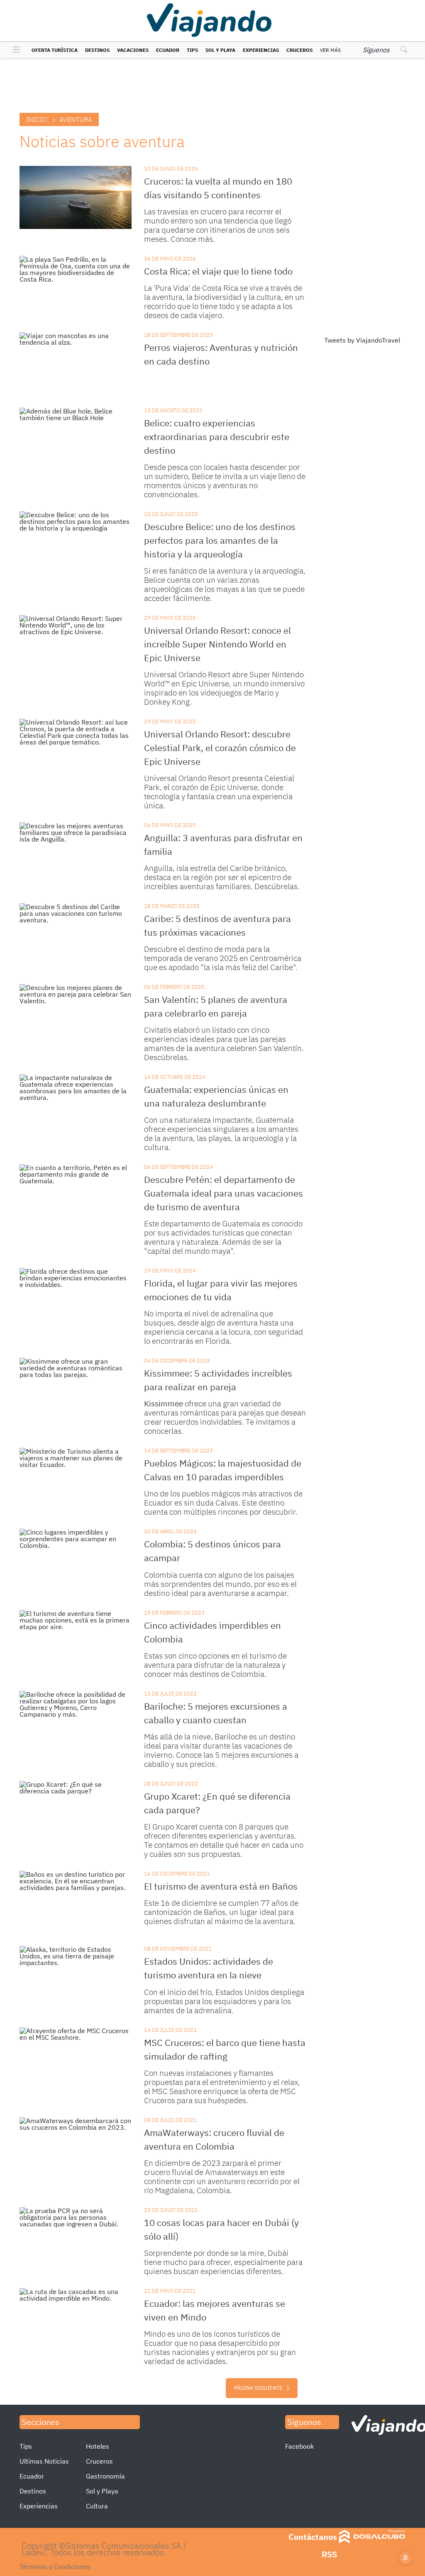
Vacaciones (133, 50)
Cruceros (299, 50)
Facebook (299, 2446)
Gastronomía (105, 2476)
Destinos (97, 50)
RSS (329, 2554)
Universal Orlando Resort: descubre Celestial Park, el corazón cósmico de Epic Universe (220, 748)
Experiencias (261, 50)
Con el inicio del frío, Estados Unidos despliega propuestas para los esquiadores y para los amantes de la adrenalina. (224, 2001)
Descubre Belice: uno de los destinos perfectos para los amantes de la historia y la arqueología (220, 540)
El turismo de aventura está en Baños (221, 1886)
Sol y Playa (220, 50)
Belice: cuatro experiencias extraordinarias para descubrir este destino (217, 437)
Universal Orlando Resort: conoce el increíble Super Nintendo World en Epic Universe (217, 644)
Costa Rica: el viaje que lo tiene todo (218, 271)
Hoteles (98, 2446)
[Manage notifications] (405, 2558)
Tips (192, 50)
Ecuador (168, 50)
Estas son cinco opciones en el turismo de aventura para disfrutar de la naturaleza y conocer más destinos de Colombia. (215, 1665)
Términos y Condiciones (55, 2566)
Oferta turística (55, 50)
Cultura (97, 2506)
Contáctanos (313, 2537)
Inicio (37, 119)
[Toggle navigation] (14, 50)
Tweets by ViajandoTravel (362, 340)
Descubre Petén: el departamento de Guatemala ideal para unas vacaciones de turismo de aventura (223, 1193)
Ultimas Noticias (44, 2461)
